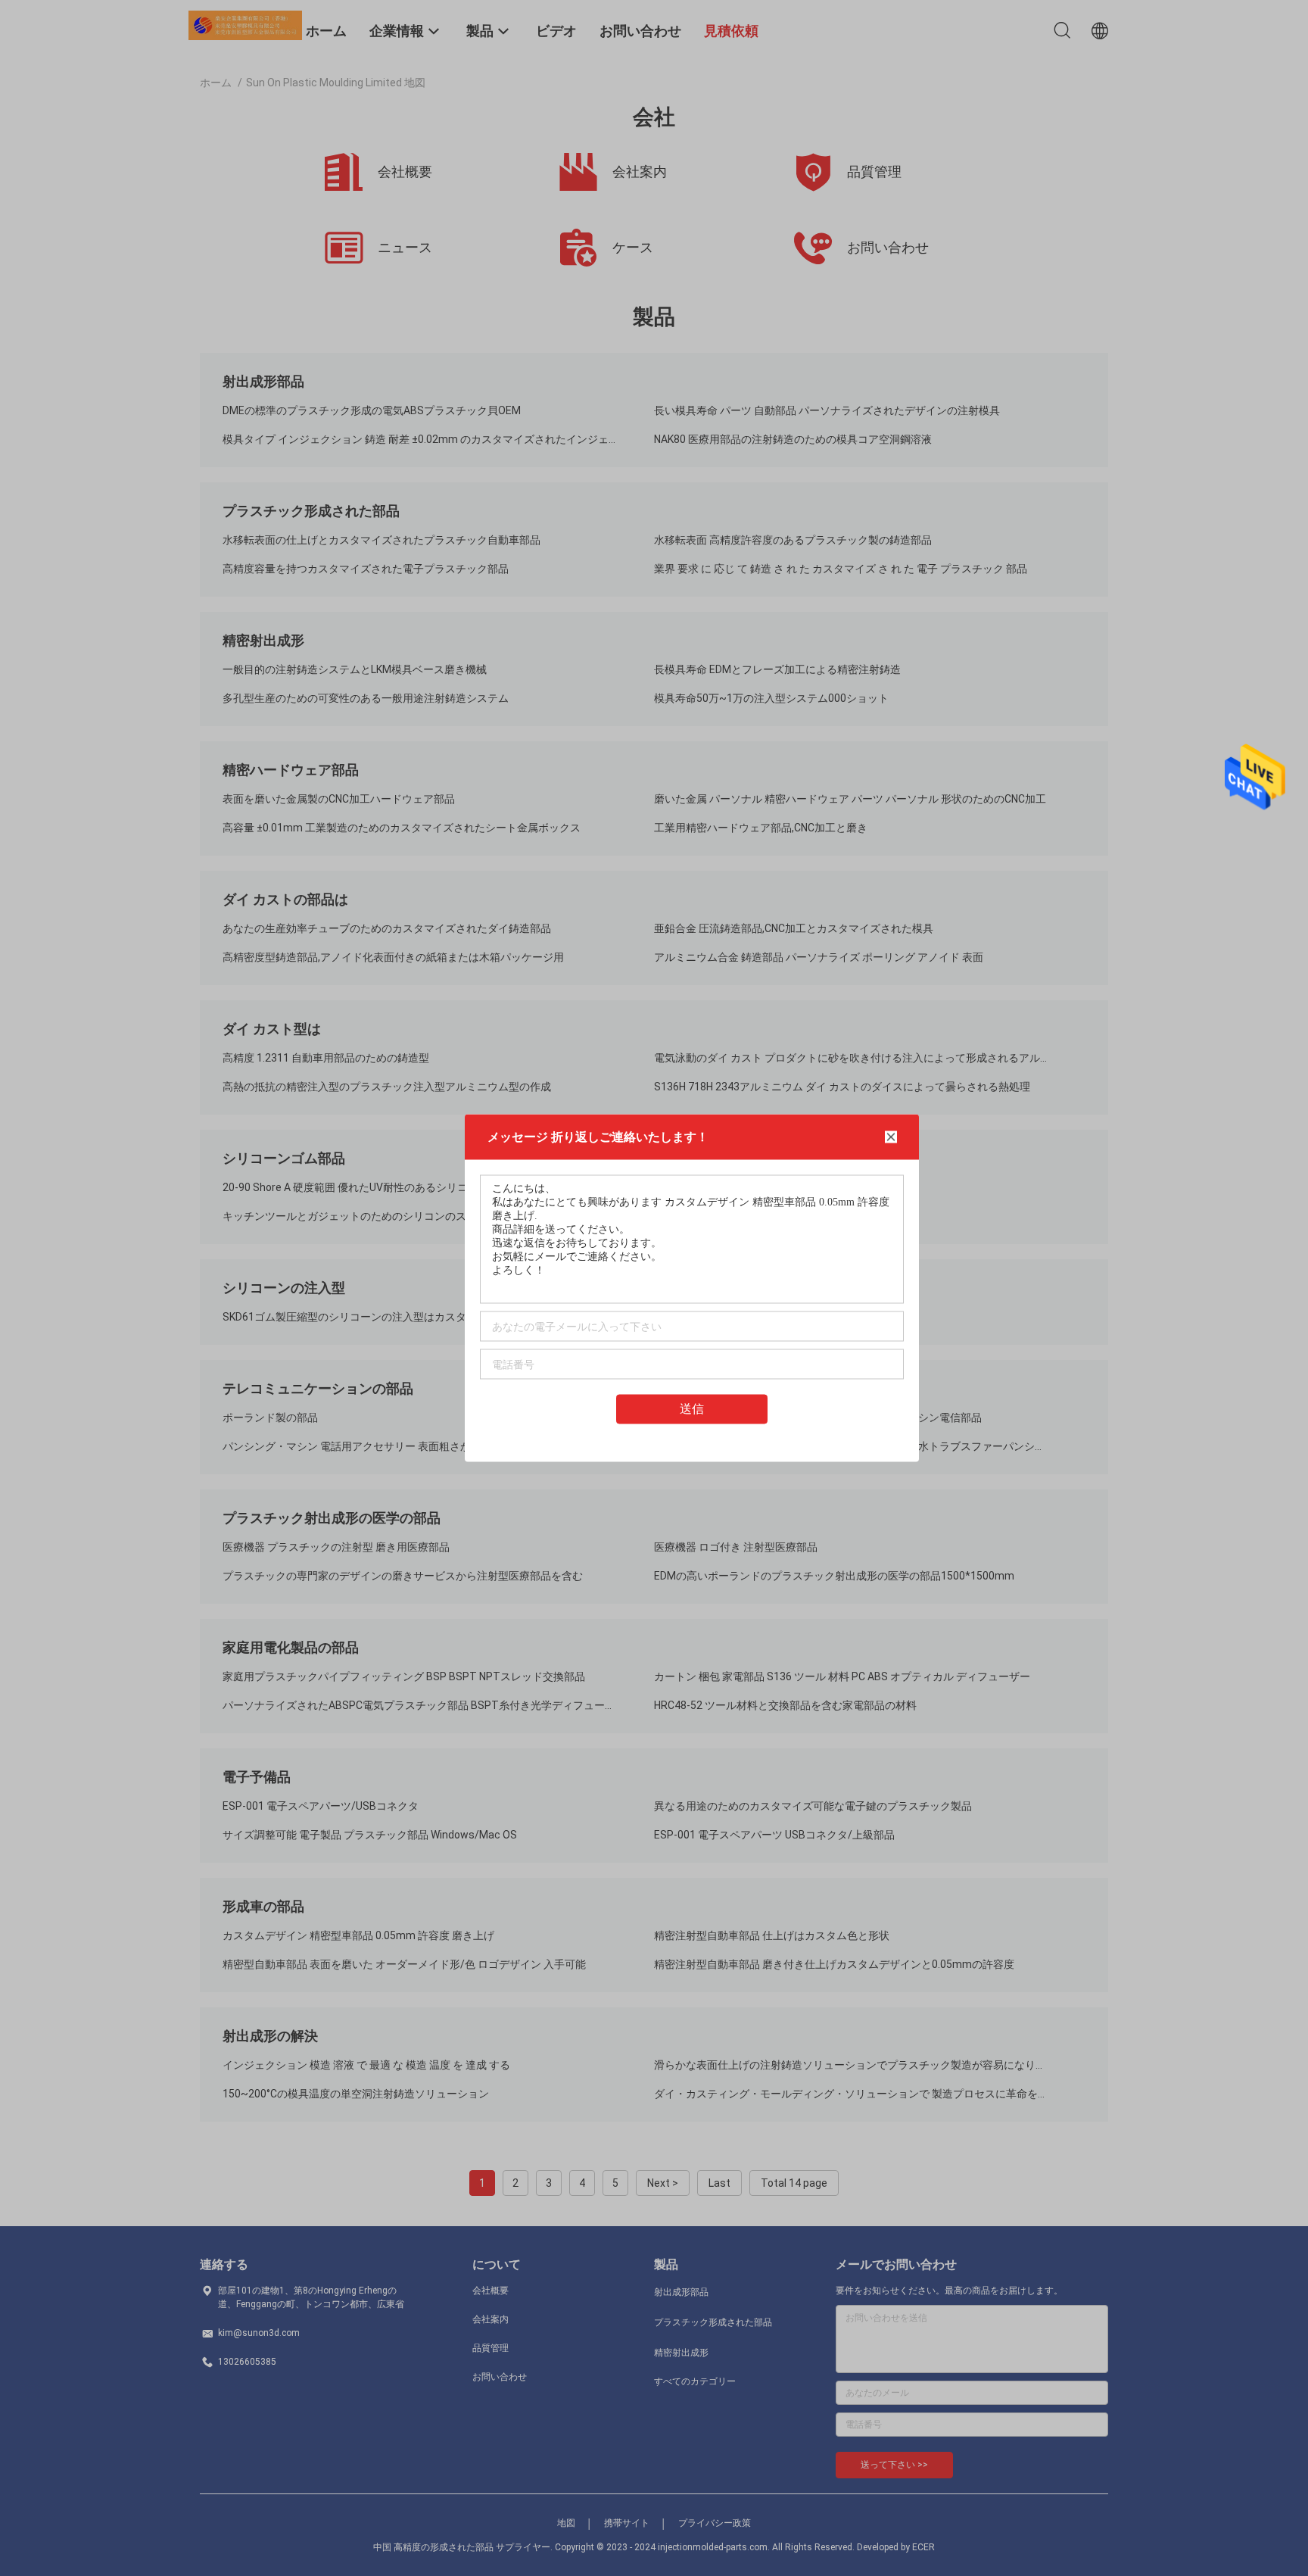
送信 (692, 1409)
